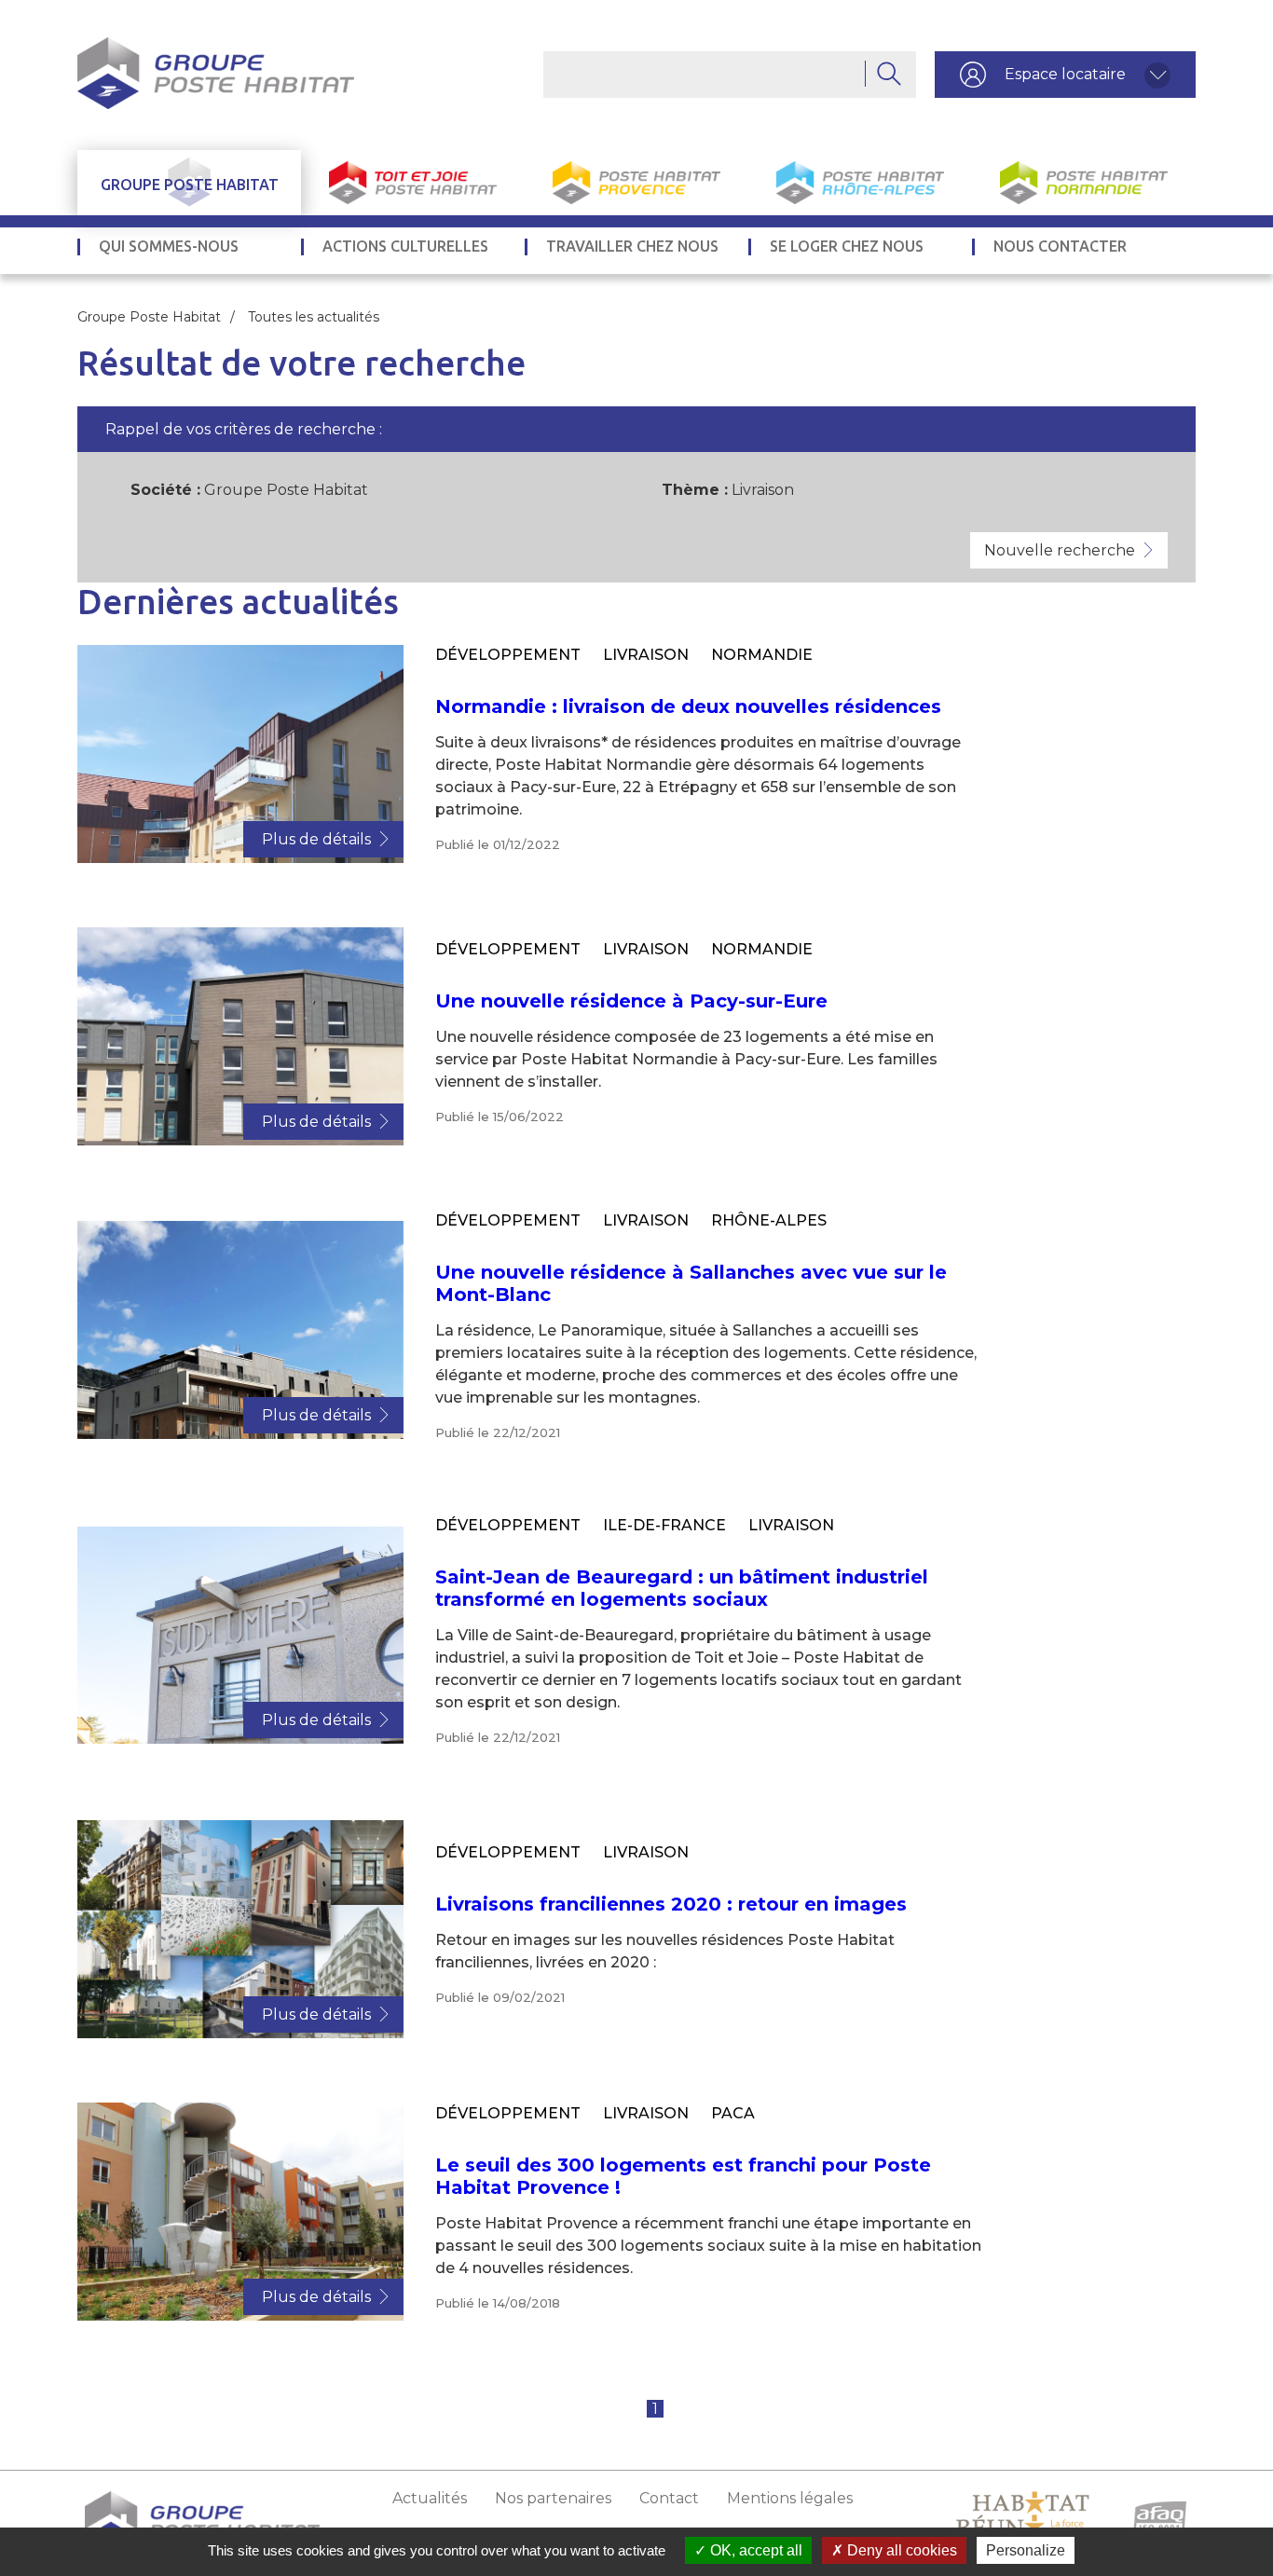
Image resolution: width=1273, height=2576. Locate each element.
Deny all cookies (900, 2550)
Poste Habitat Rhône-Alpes (860, 183)
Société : (165, 490)
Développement (508, 655)
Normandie (762, 655)
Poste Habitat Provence (636, 183)
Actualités (430, 2498)
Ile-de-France (664, 1525)
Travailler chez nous (632, 247)
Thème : (695, 490)
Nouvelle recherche (1060, 550)
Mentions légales (790, 2498)
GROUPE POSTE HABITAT (190, 185)
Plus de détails (316, 839)
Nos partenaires (553, 2498)
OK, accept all (754, 2550)
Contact (669, 2498)
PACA (733, 2113)
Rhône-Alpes (769, 1220)
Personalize (1026, 2550)
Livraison (646, 655)
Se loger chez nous (847, 247)
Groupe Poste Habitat (149, 317)
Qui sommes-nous (169, 247)
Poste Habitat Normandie (1084, 183)
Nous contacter (1060, 247)
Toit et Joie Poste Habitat (413, 183)
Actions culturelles (405, 247)
